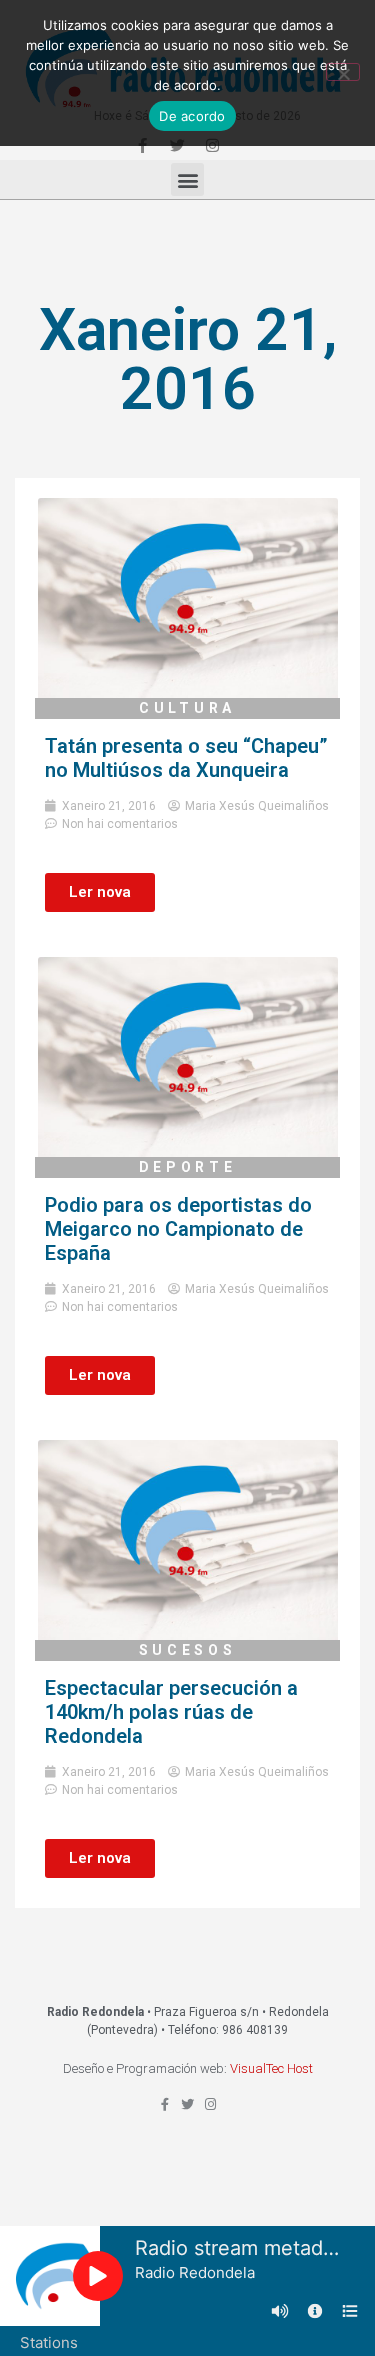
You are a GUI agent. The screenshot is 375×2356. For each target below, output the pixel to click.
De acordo (192, 116)
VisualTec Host (271, 2068)
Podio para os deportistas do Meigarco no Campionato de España (178, 1229)
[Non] (343, 72)
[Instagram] (210, 2104)
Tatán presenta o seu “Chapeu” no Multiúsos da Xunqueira (186, 758)
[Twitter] (187, 2104)
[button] (187, 179)
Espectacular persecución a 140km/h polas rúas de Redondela (171, 1712)
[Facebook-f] (164, 2104)
